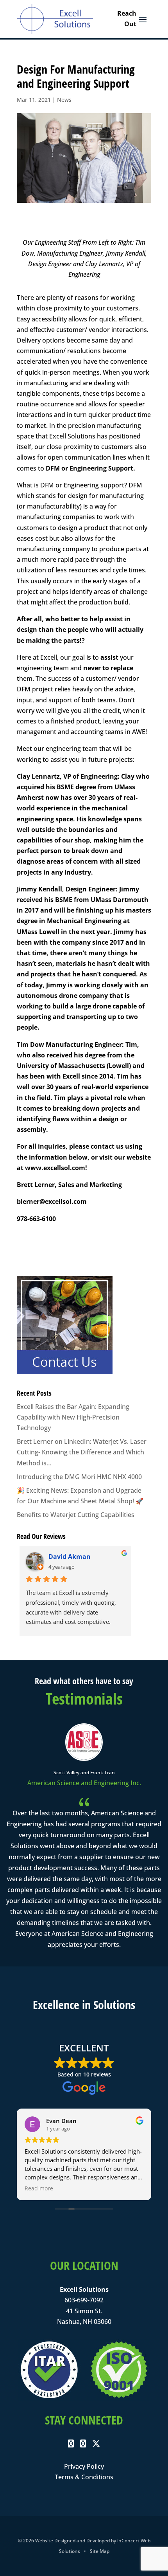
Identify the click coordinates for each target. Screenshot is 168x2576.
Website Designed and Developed (72, 2541)
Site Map (100, 2551)
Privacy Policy (84, 2466)
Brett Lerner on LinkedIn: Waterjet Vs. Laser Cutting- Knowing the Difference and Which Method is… (82, 1452)
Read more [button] (39, 2188)
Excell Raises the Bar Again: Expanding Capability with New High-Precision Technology (73, 1417)
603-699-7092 (84, 2300)
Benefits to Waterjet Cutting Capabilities (76, 1515)
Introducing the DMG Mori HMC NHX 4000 (79, 1477)
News (64, 100)
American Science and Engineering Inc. (84, 1783)
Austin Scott (68, 1557)
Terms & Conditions (84, 2477)
